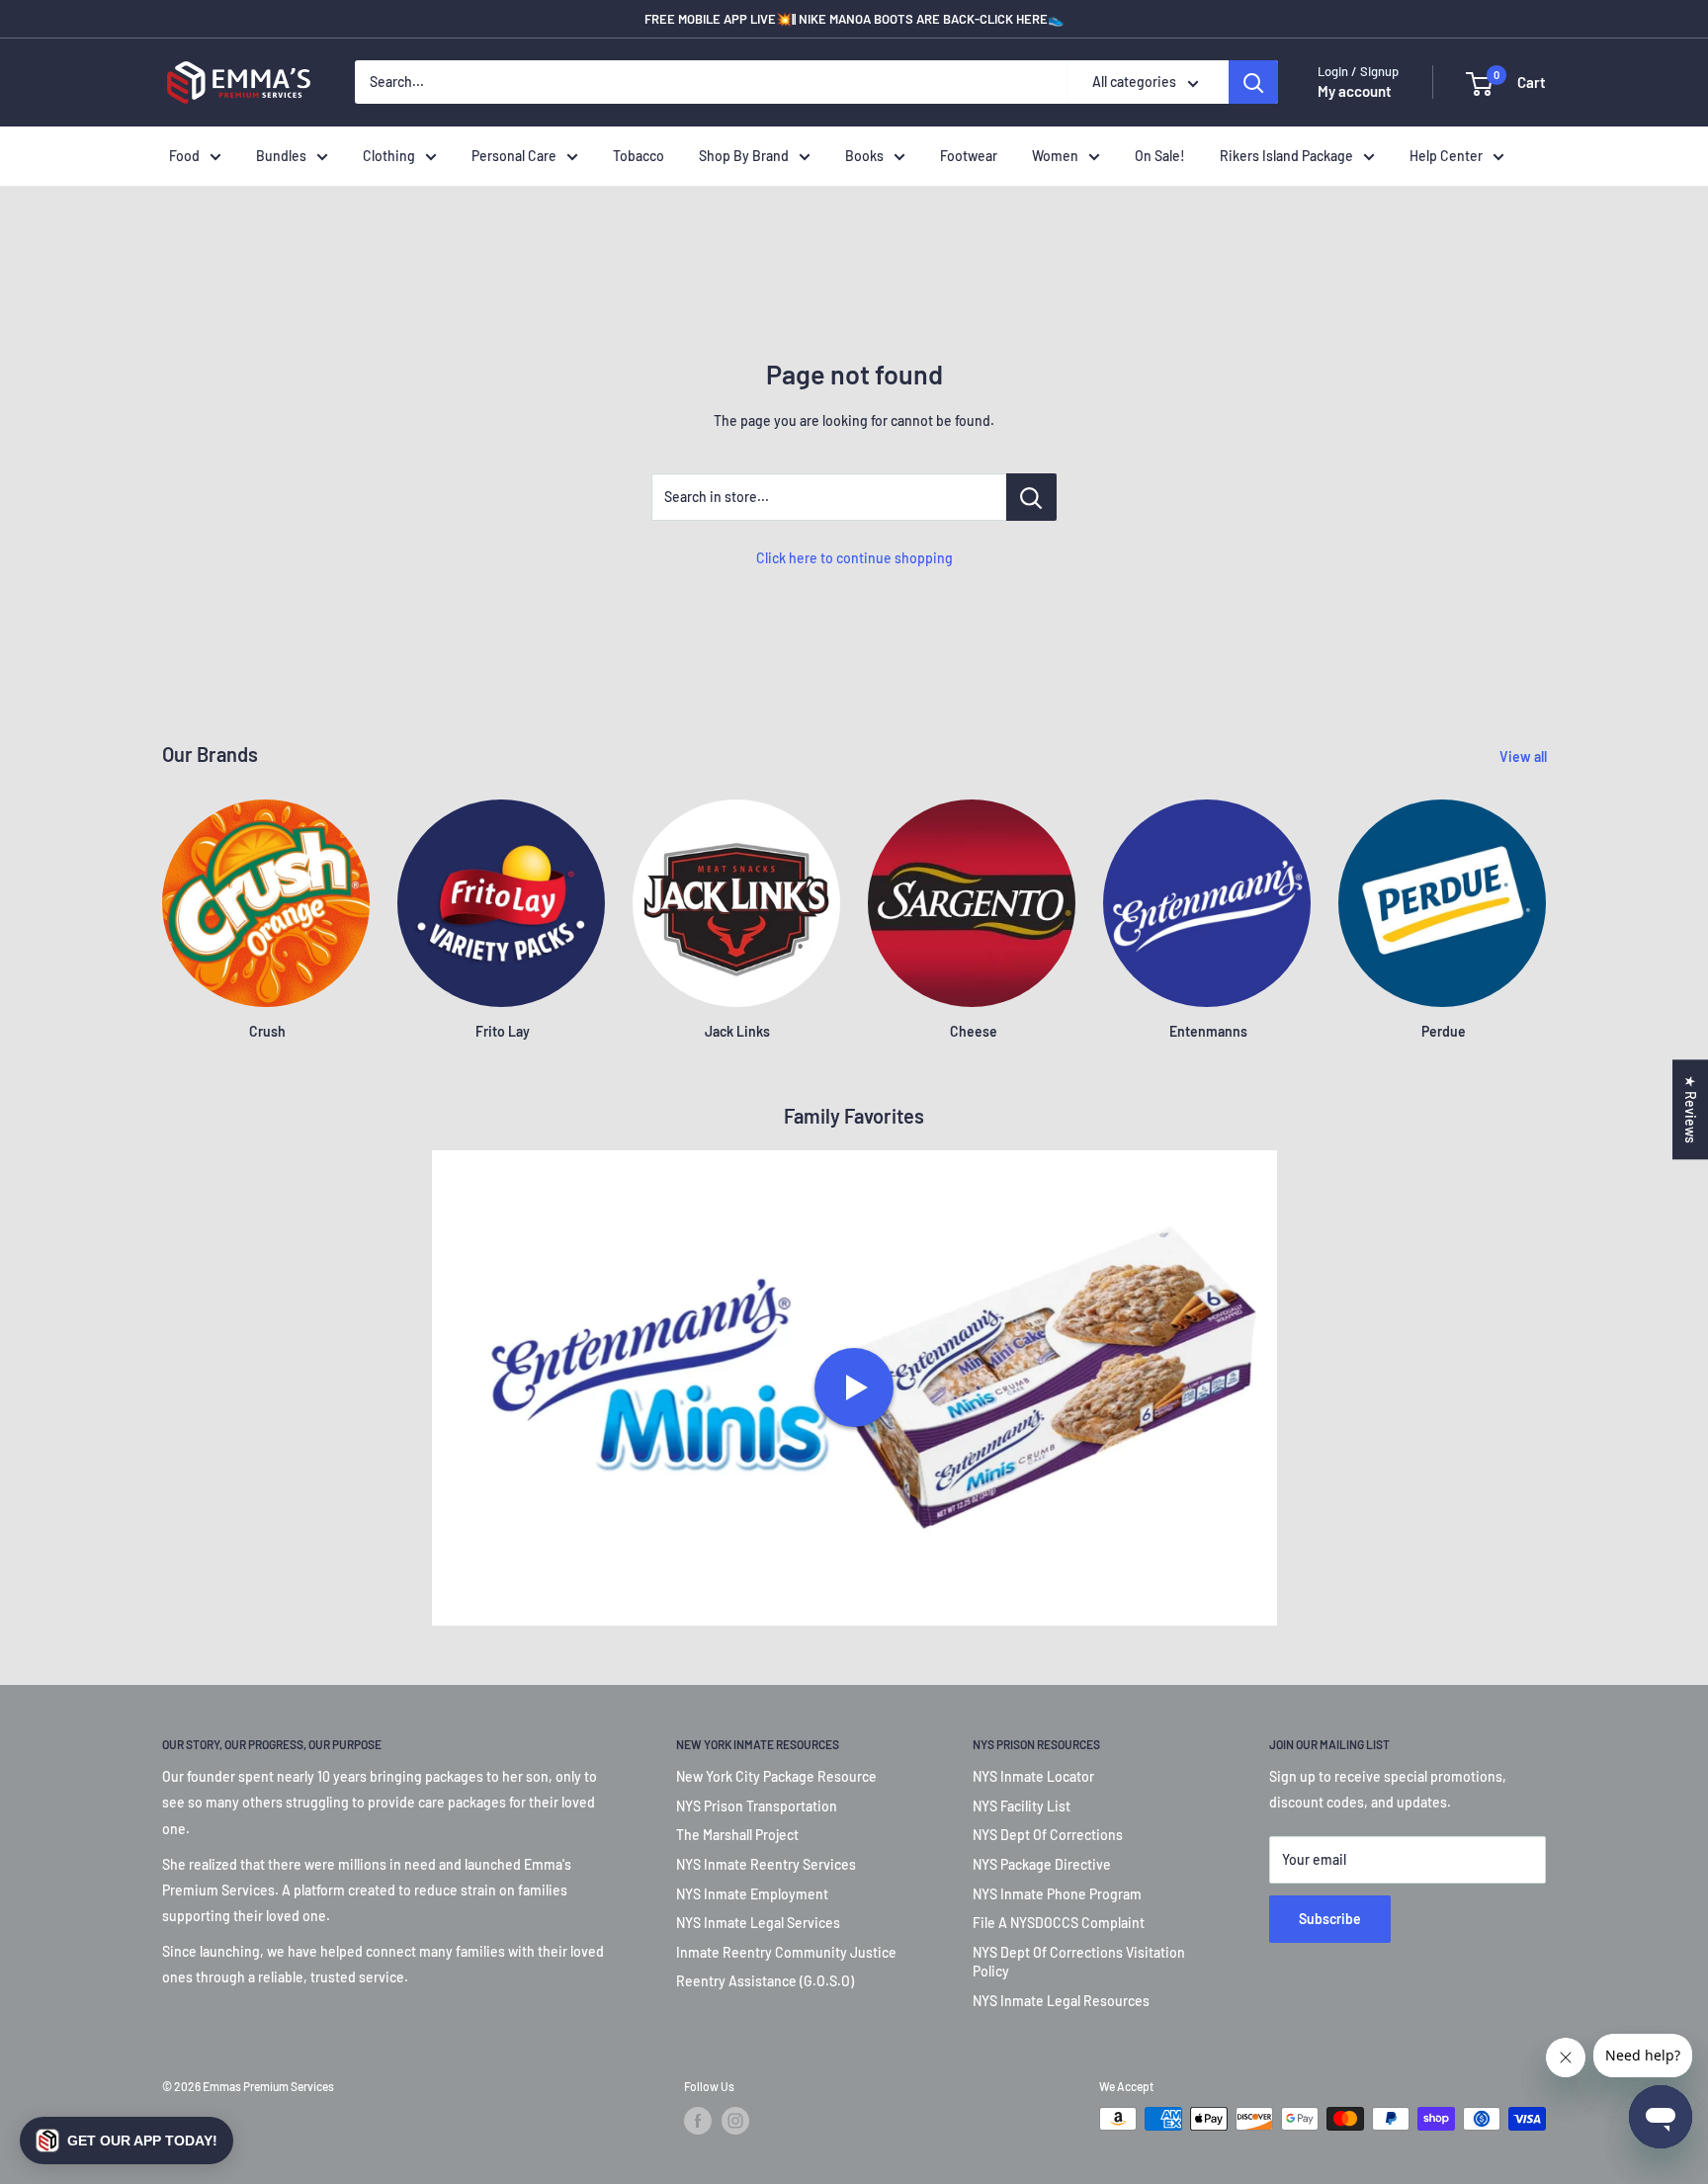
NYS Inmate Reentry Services (766, 1864)
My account (1355, 92)
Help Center (1446, 156)
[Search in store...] (1031, 497)
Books (864, 156)
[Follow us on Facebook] (698, 2121)
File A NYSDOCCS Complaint (1059, 1923)
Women (1055, 156)
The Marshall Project (737, 1835)
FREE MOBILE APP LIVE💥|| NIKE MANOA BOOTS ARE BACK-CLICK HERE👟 (854, 19)
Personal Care (514, 156)
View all (1525, 756)
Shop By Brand (744, 156)
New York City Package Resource (776, 1776)
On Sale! (1160, 156)
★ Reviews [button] (1691, 1109)
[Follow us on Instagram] (735, 2121)
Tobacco (639, 156)
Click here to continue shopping (854, 558)
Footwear (969, 156)
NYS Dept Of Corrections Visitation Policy (1079, 1962)
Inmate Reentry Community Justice (786, 1952)
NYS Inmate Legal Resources (1061, 2001)
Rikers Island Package (1286, 156)
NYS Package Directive (1042, 1864)
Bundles (281, 156)
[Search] (1253, 83)
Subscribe (1330, 1919)
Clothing (389, 156)
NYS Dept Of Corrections (1048, 1835)
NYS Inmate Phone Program (1057, 1894)
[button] (127, 2141)
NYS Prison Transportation (757, 1806)
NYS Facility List (1022, 1806)
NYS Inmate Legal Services (758, 1923)
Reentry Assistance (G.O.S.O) (765, 1981)
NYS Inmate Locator (1033, 1776)
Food (184, 156)
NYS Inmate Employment (752, 1894)
